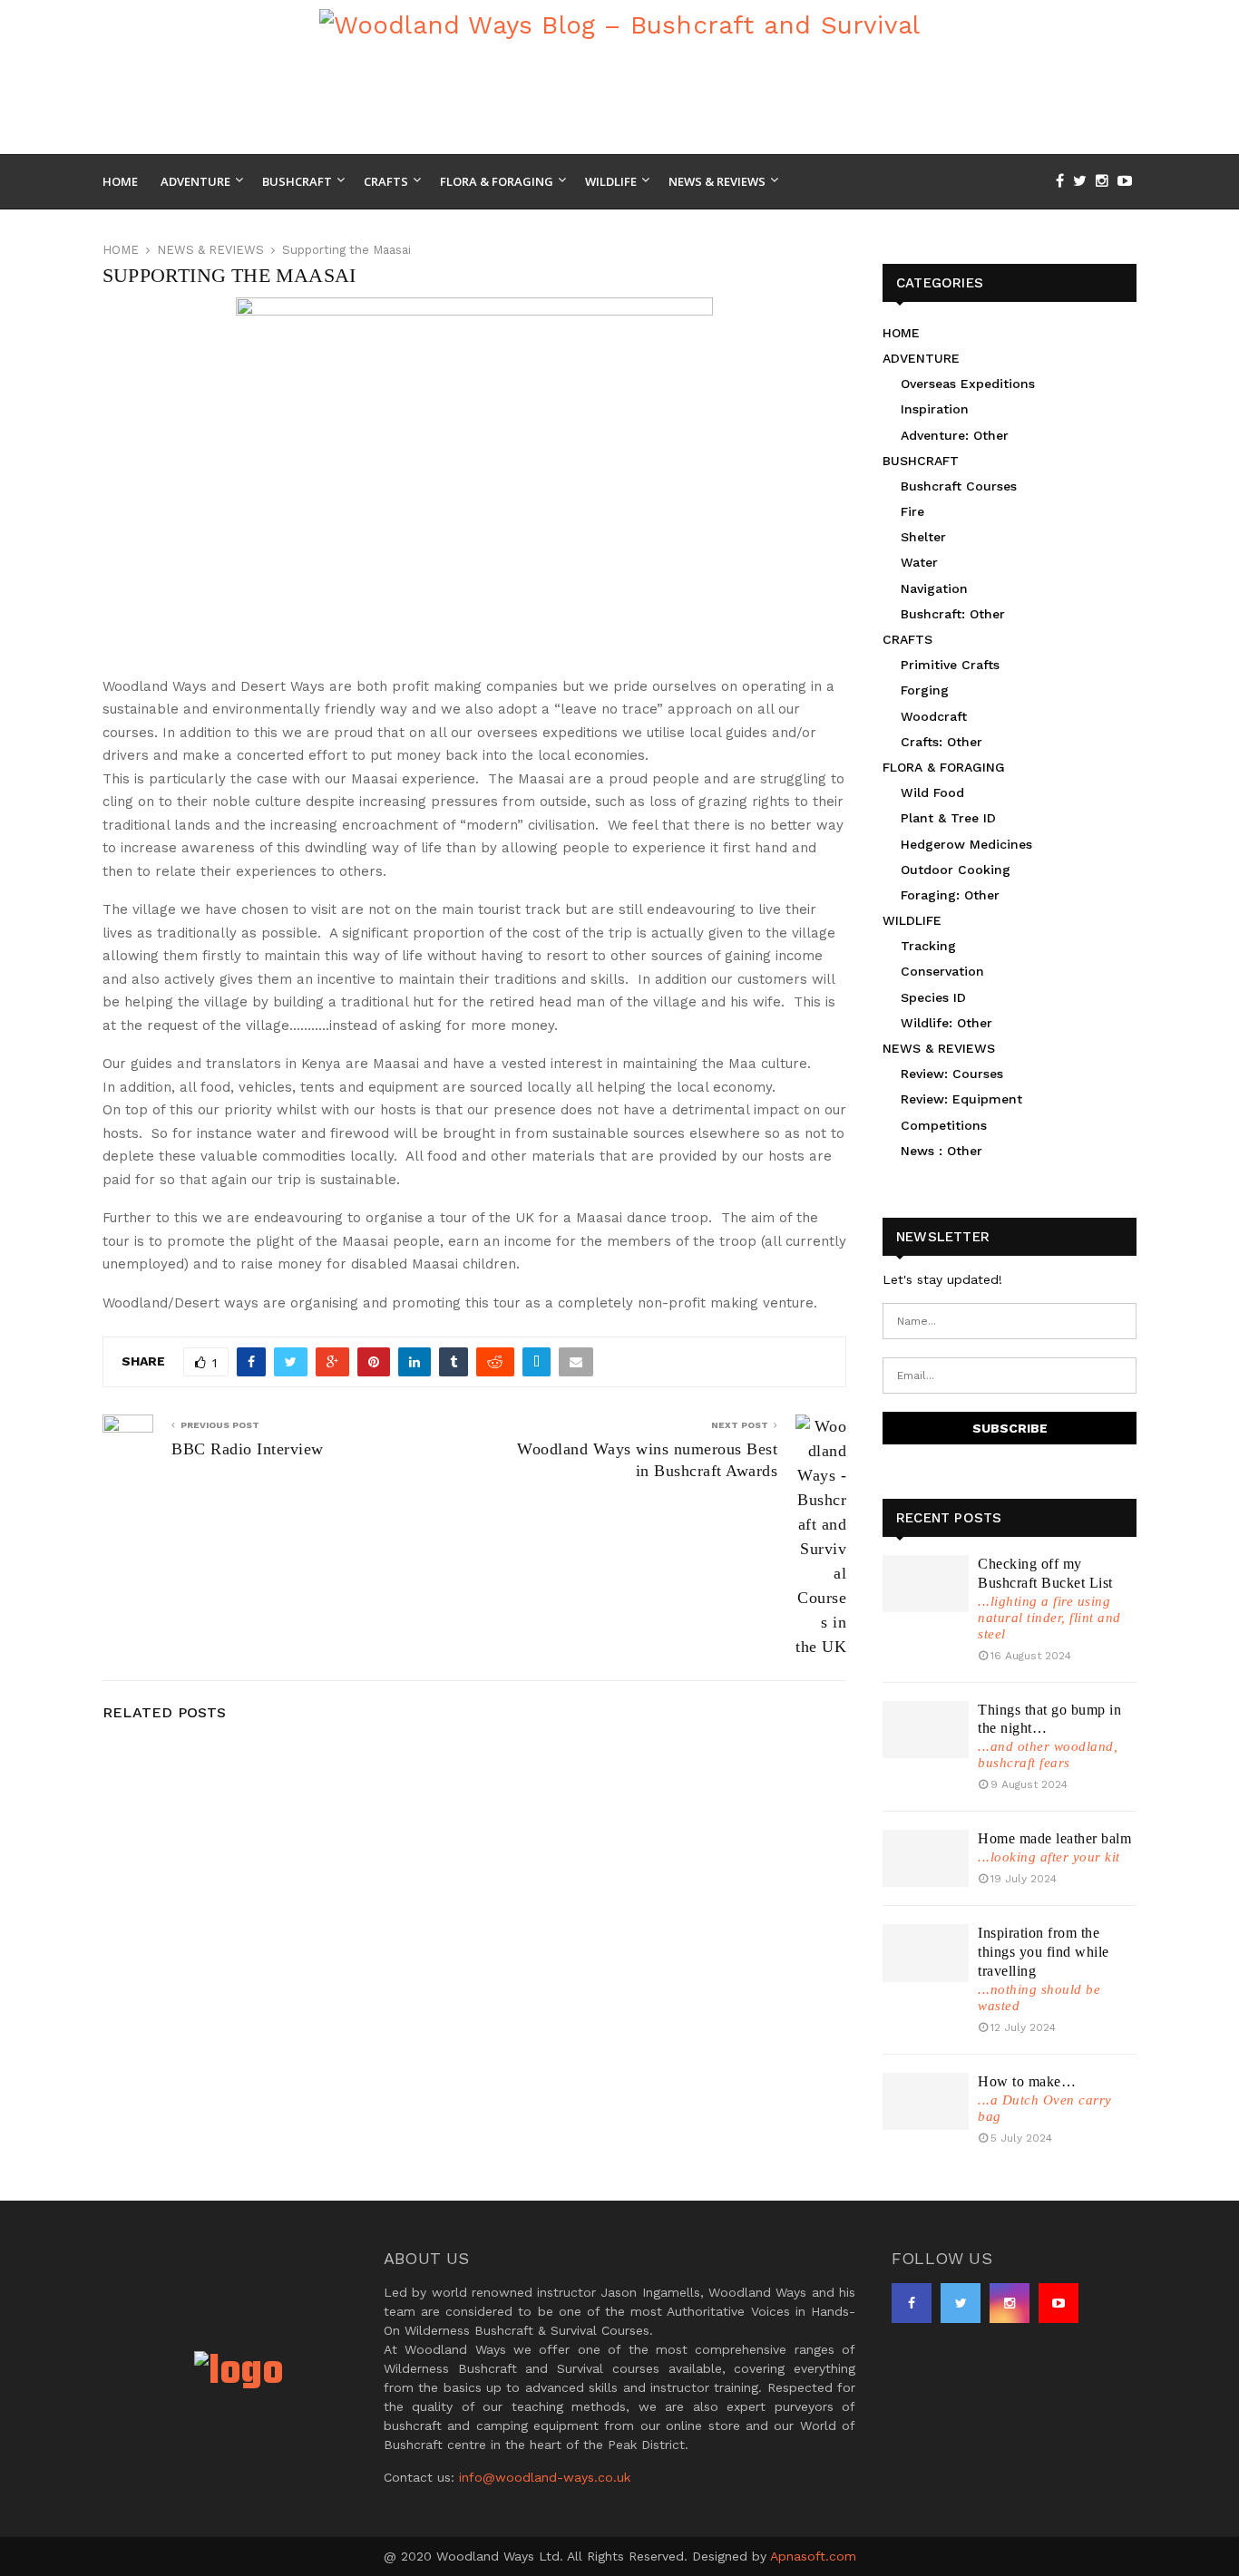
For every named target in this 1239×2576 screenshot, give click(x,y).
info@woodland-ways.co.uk (545, 2477)
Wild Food (932, 792)
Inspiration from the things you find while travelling (1044, 1952)
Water (919, 562)
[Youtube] (1129, 181)
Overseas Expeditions (968, 384)
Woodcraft (934, 716)
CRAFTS (907, 639)
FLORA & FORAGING (944, 767)
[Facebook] (1064, 181)
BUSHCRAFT (921, 461)
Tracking (928, 946)
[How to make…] (926, 2101)
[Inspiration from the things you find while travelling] (926, 1953)
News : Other (941, 1151)
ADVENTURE (921, 358)
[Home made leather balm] (926, 1858)
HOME (901, 333)
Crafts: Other (941, 742)
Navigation (934, 588)
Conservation (942, 971)
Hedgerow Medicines (966, 844)
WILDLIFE (912, 920)
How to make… (1027, 2081)
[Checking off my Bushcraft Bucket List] (926, 1584)
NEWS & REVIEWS (939, 1048)
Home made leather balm (1054, 1838)
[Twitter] (1084, 181)
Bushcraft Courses (959, 486)
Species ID (933, 997)
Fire (912, 511)
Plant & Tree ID (948, 818)
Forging (925, 690)
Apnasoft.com (813, 2556)
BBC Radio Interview (248, 1449)
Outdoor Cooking (956, 870)
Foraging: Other (950, 895)
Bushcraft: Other (953, 614)
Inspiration (935, 409)
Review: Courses (952, 1074)
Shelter (923, 537)
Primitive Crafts (950, 665)
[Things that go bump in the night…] (926, 1730)
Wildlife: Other (946, 1023)
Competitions (944, 1125)
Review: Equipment (961, 1099)
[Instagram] (1107, 181)
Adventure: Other (955, 435)
